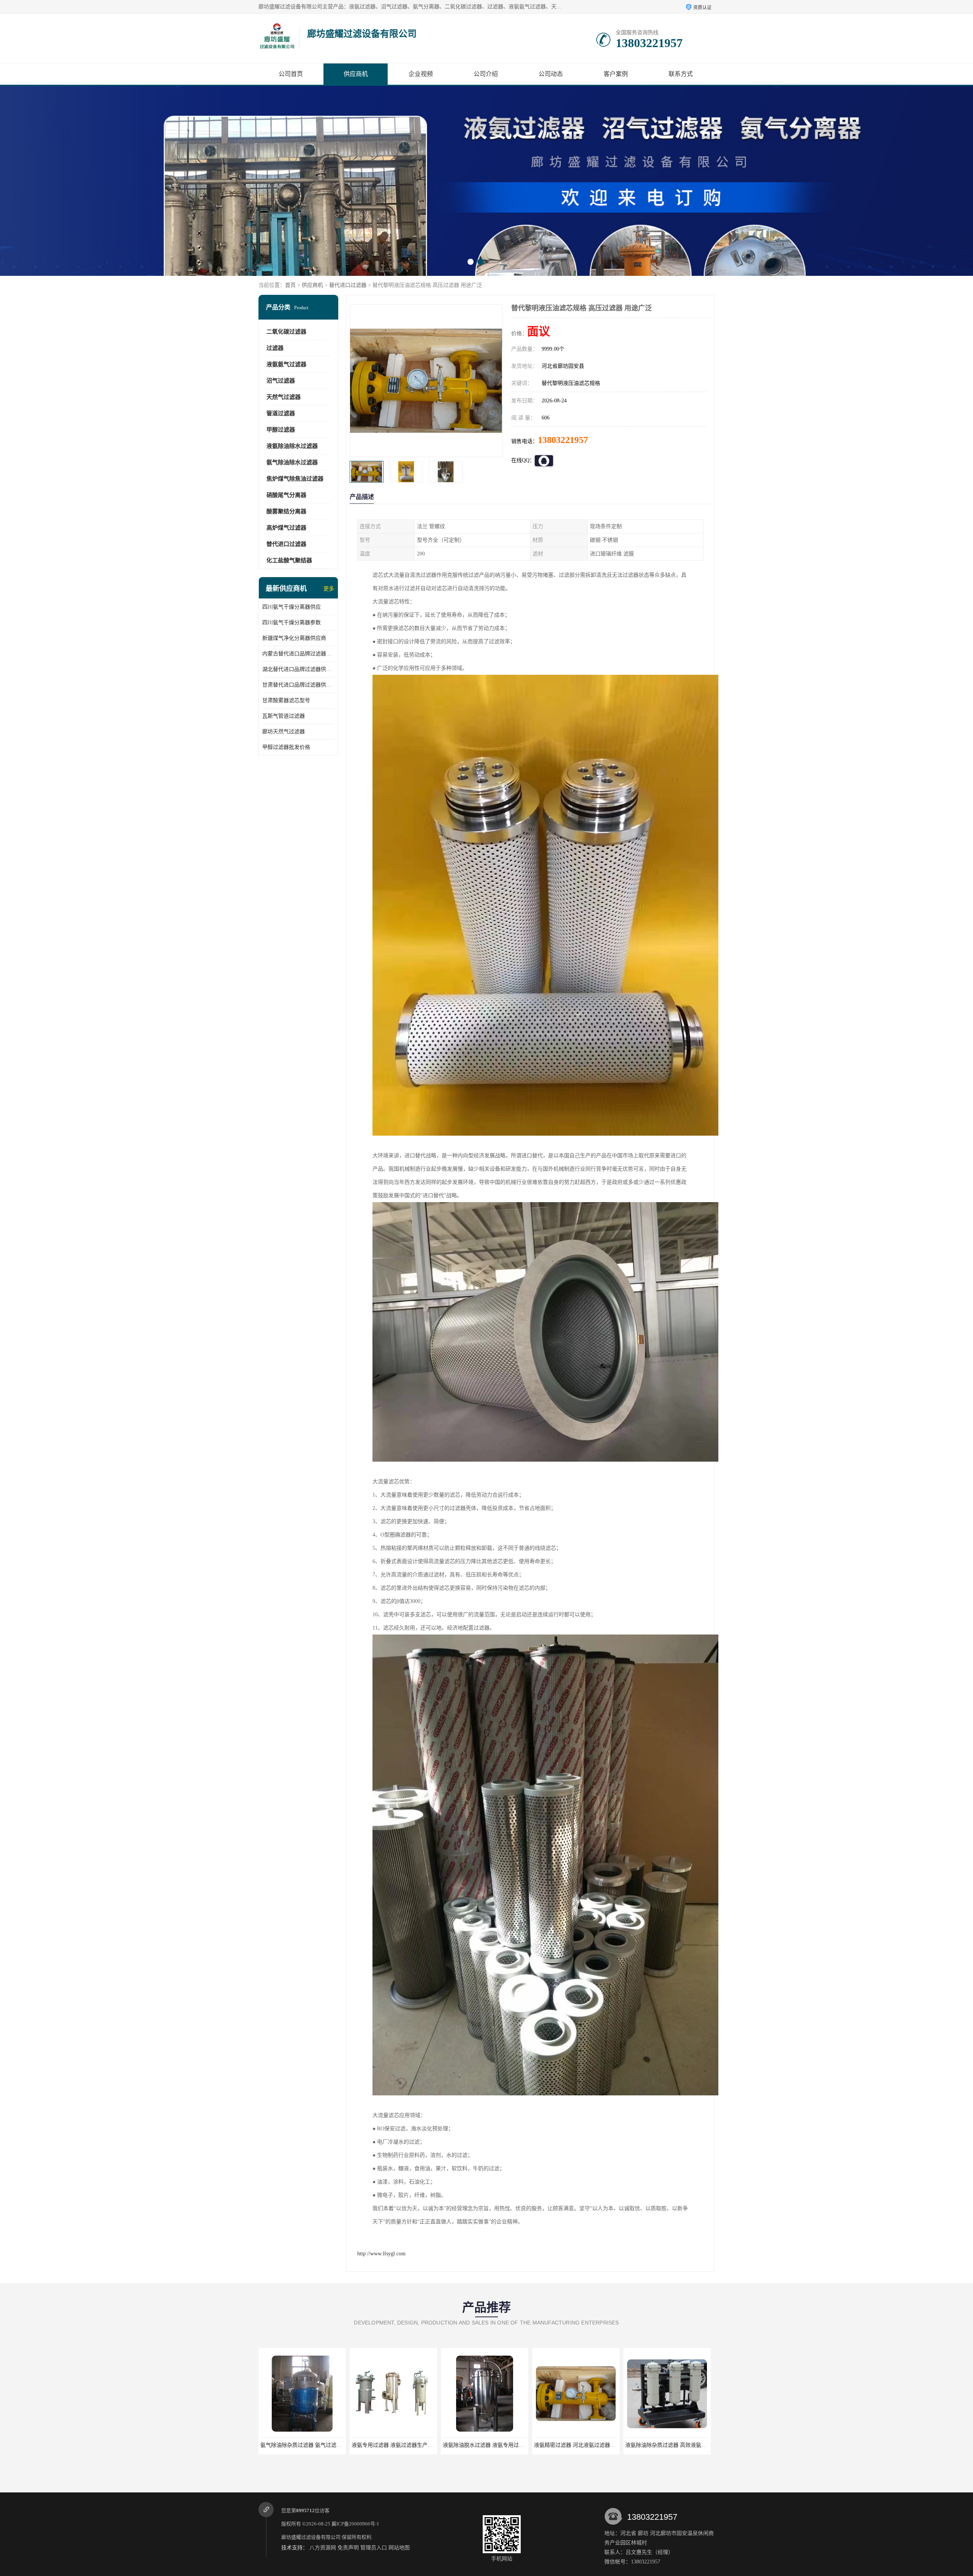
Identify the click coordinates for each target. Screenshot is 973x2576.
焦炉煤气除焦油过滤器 (295, 479)
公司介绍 (486, 74)
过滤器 (275, 348)
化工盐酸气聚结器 (289, 560)
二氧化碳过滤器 (286, 332)
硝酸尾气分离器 (286, 495)
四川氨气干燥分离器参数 (292, 623)
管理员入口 (374, 2548)
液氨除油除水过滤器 (292, 446)
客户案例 (616, 74)
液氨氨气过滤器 (286, 364)
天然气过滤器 (284, 397)
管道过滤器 (281, 413)
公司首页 (291, 74)
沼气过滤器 (281, 381)
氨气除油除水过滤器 (292, 462)
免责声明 (348, 2548)
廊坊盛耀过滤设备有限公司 (311, 2537)
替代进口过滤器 (348, 285)
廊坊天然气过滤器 (284, 732)
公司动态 (551, 74)
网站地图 (399, 2548)
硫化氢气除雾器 (576, 2445)
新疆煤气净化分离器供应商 (294, 638)
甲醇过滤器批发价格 (286, 747)
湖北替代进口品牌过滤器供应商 (298, 669)
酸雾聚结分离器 (286, 511)
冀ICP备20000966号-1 (355, 2524)
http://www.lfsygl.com (381, 2254)
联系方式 (681, 74)
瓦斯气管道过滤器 (284, 716)
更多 (329, 589)
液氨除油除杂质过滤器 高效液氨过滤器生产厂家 (408, 2445)
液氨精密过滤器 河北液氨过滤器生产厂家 (309, 2445)
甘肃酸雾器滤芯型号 (286, 700)
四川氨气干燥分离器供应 (292, 607)
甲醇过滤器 (281, 430)
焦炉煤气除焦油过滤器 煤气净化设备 (486, 2445)
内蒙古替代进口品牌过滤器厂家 (298, 654)
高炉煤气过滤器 (286, 528)
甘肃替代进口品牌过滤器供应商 (298, 685)
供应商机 (356, 74)
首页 (290, 285)
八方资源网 (323, 2548)
